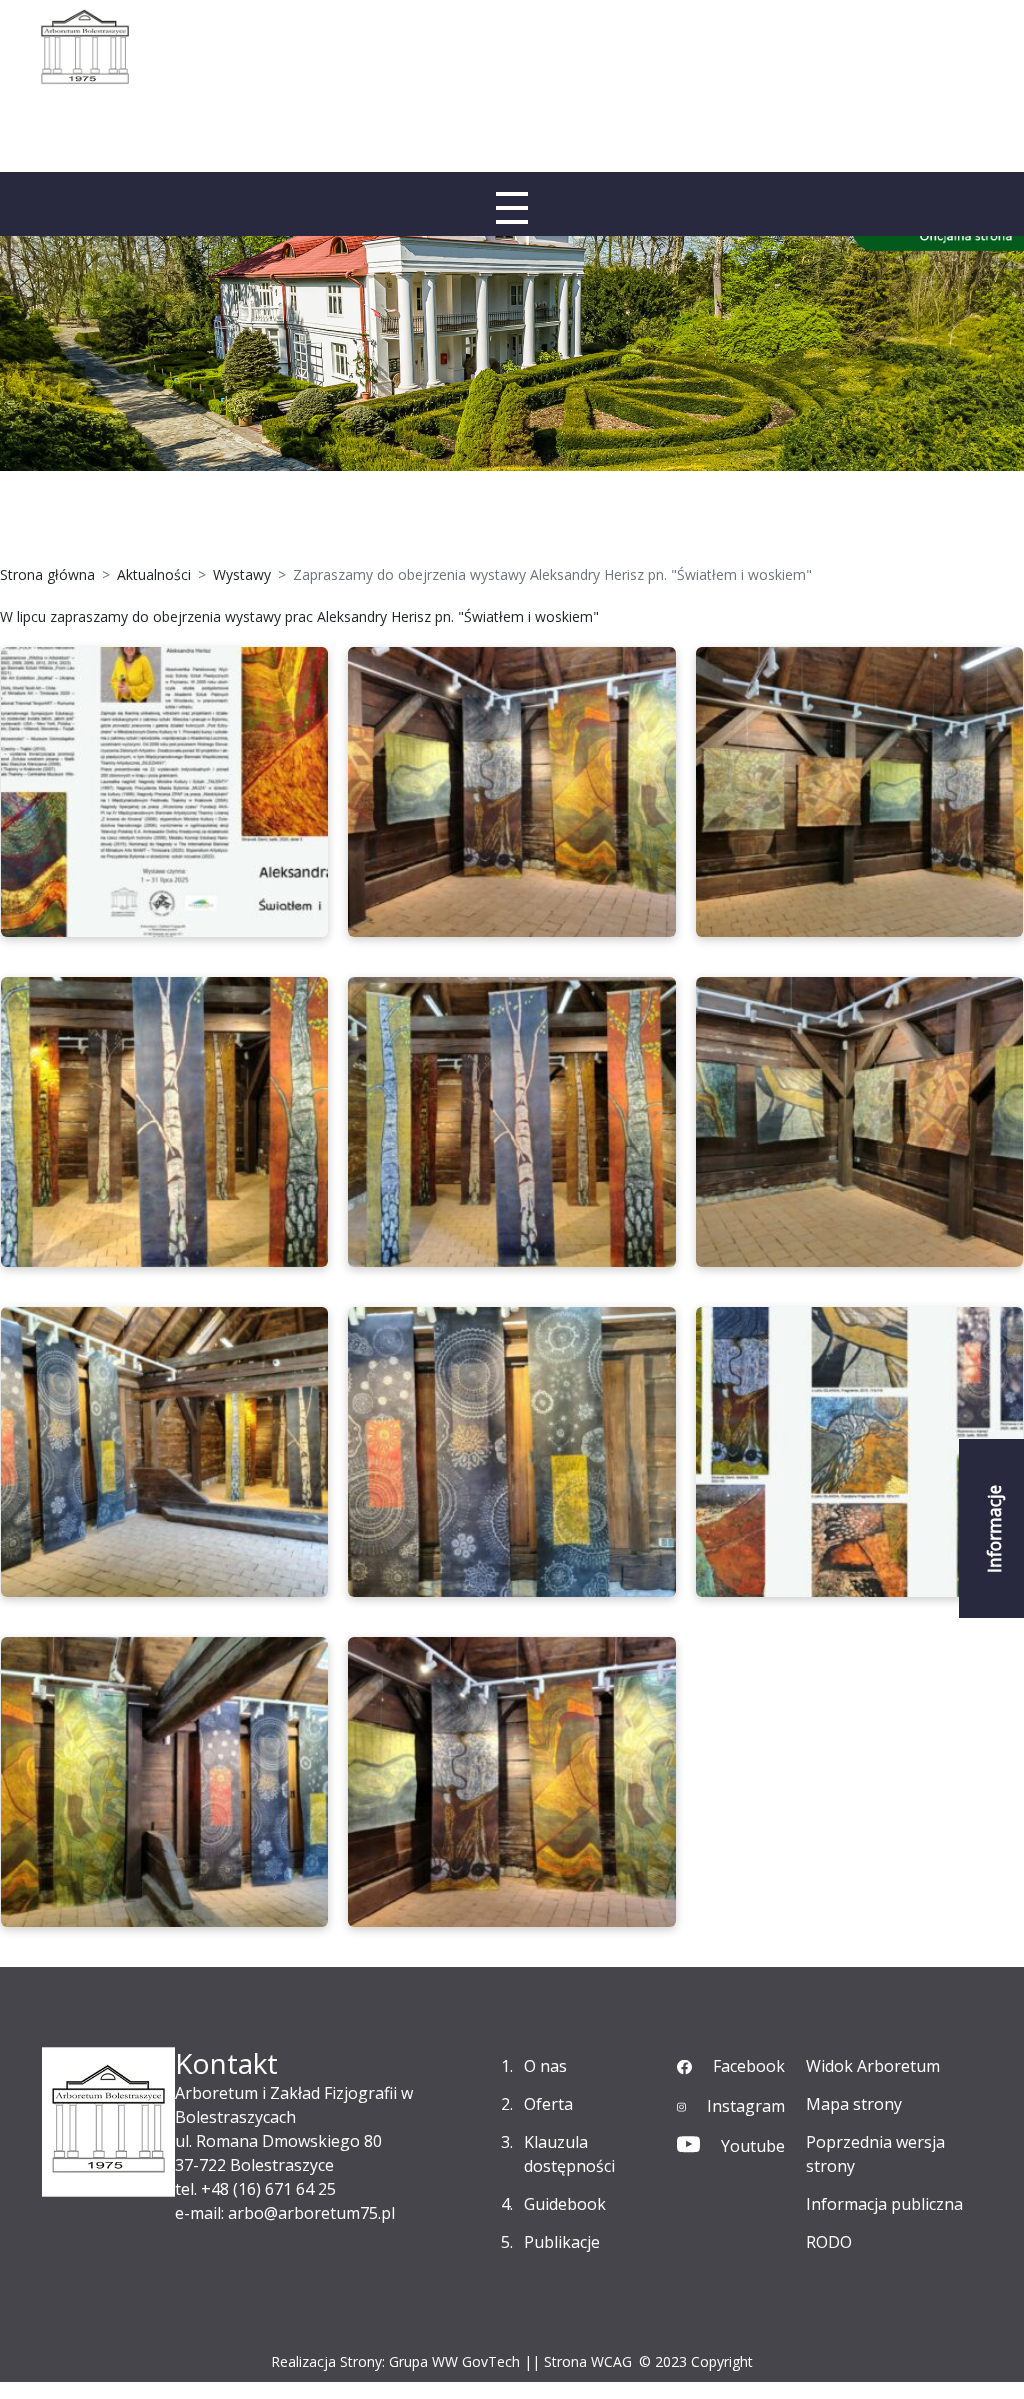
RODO (829, 2242)
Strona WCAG (588, 2361)
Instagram (746, 2106)
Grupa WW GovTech (454, 2361)
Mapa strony (854, 2104)
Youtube (753, 2146)
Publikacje (562, 2242)
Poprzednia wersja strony (875, 2154)
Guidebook (565, 2204)
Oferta (548, 2104)
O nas (545, 2066)
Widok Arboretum (873, 2066)
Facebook (749, 2066)
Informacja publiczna (884, 2204)
